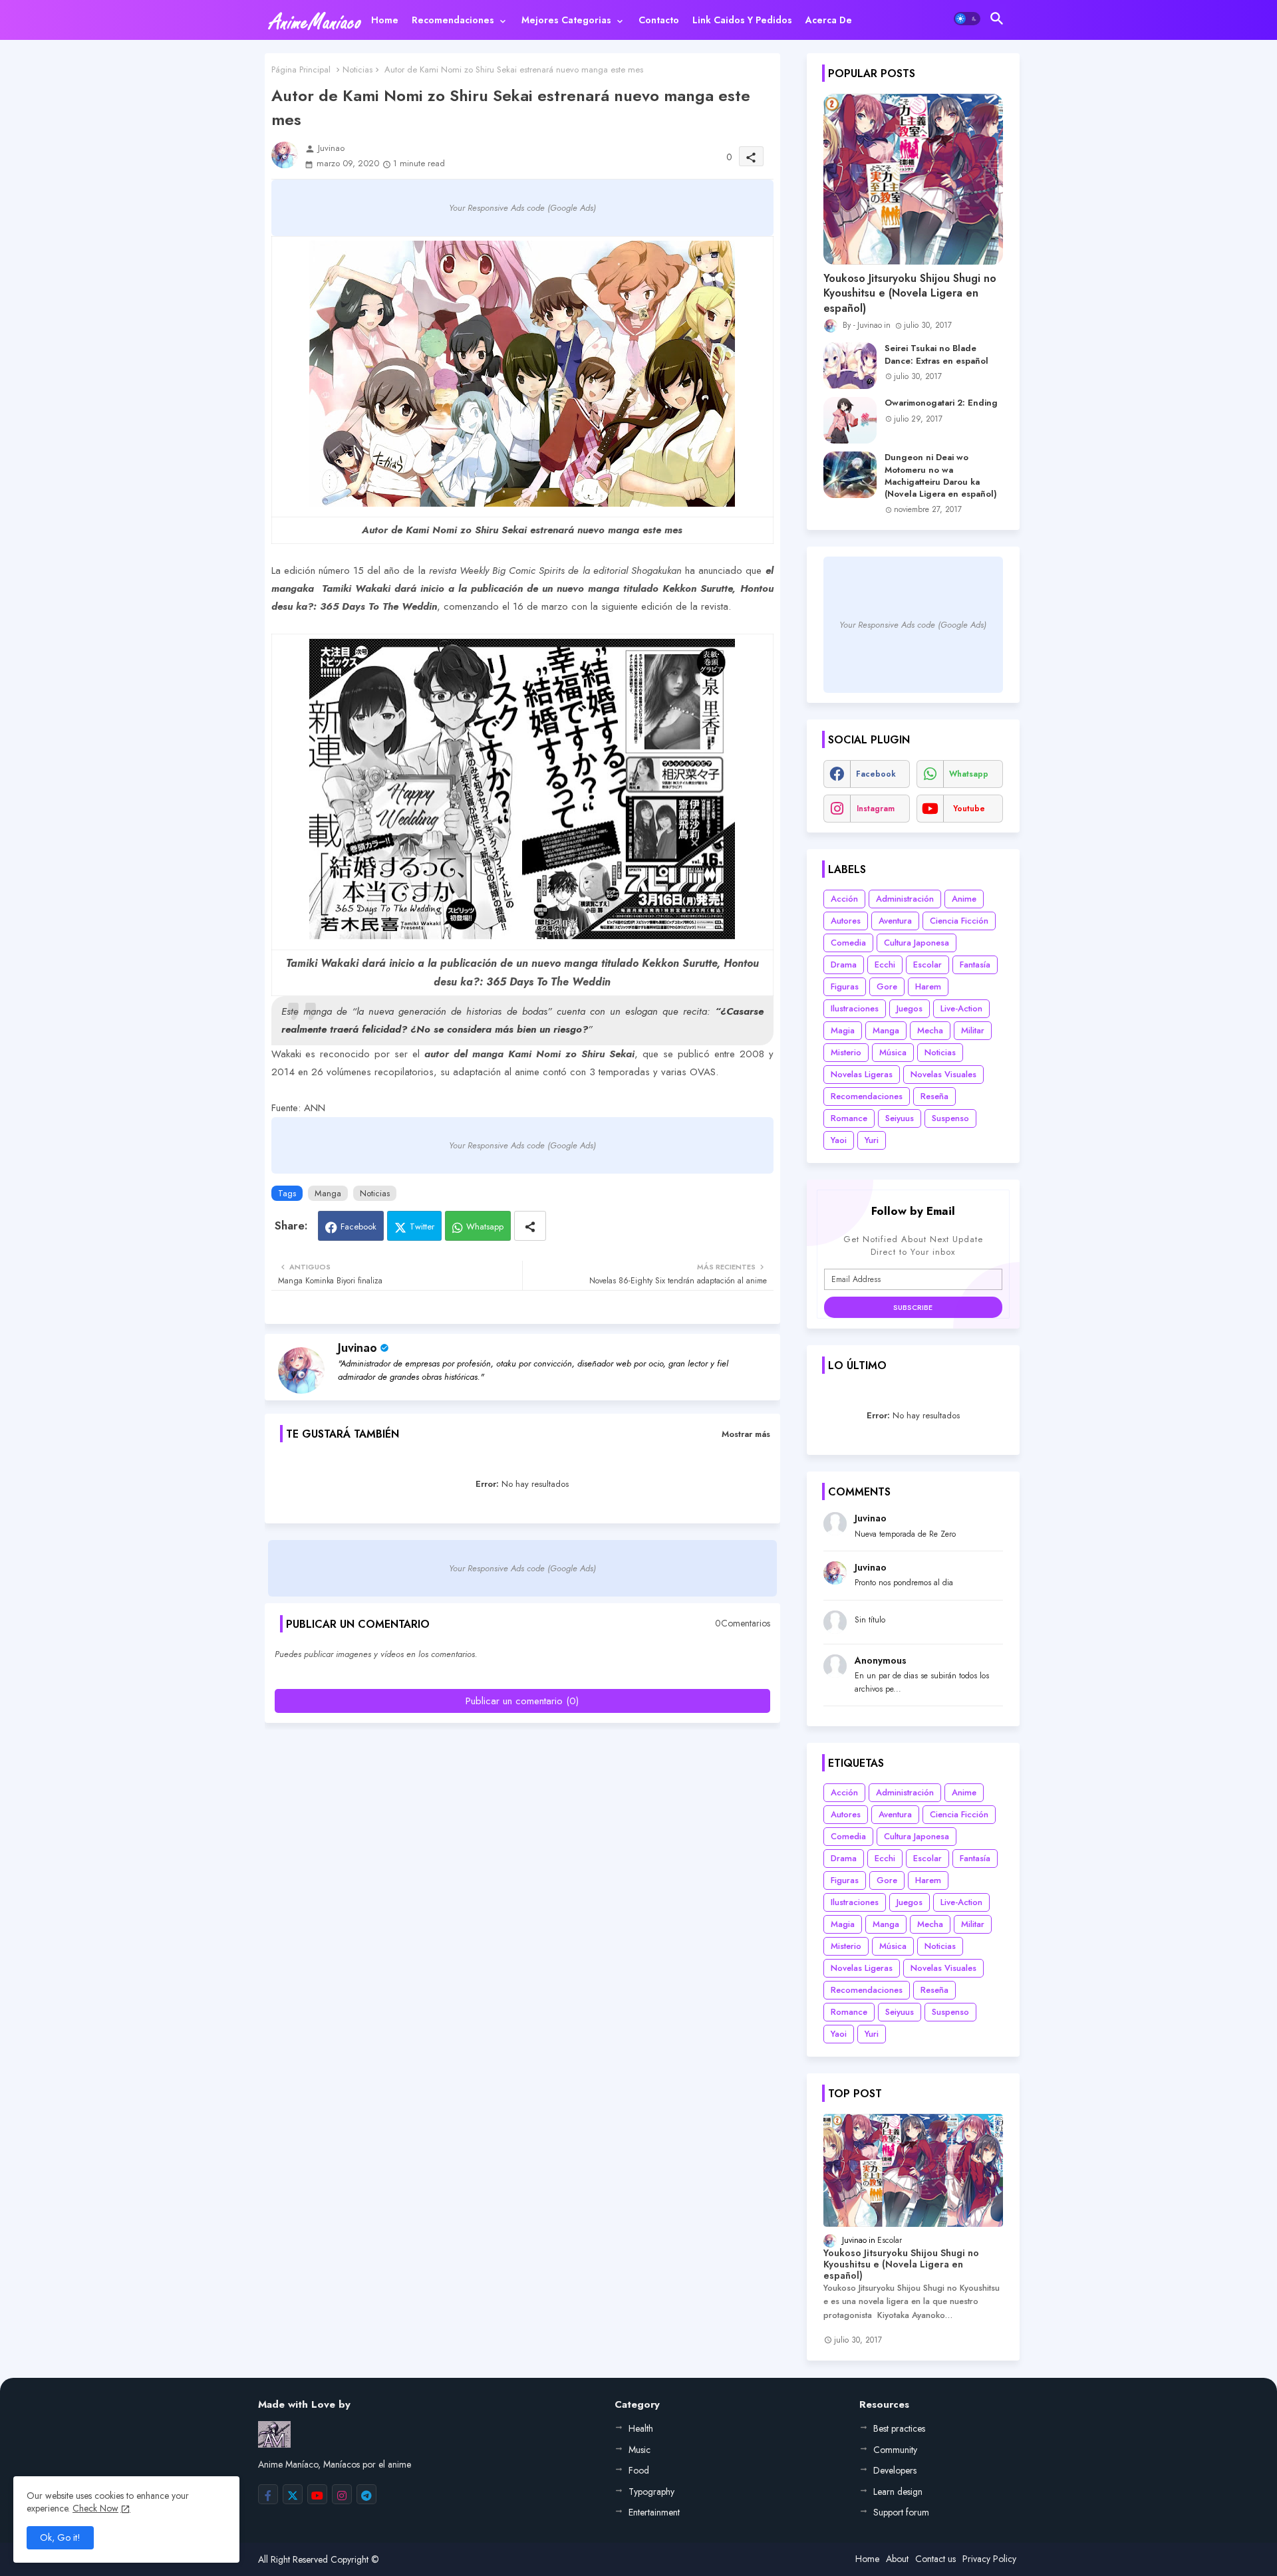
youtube (969, 809)
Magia (843, 1030)
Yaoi (839, 1140)
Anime (964, 899)
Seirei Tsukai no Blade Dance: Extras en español (936, 354)
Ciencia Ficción (959, 921)
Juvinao (357, 1348)
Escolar (927, 965)
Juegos (910, 1008)
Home (385, 20)
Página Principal (301, 69)
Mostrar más (746, 1434)
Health (641, 2428)
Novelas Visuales (943, 1074)
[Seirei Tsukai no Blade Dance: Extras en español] (850, 366)
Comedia (848, 943)
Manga (328, 1193)
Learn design (898, 2492)
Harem (928, 986)
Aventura (895, 921)
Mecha (930, 1030)
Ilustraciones (855, 1008)
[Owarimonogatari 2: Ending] (850, 420)
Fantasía (975, 965)
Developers (895, 2470)
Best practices (899, 2428)
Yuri (872, 1140)
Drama (844, 965)
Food (639, 2470)
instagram (876, 809)
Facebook (358, 1226)
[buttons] (268, 2494)
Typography (651, 2492)
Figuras (845, 986)
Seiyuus (900, 1118)
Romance (849, 1118)
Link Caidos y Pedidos (742, 20)
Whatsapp (485, 1226)
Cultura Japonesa (917, 943)
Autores (846, 921)
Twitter (422, 1226)
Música (893, 1052)
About (897, 2559)
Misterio (846, 1052)
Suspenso (950, 1118)
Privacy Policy (989, 2559)
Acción (844, 899)
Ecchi (885, 965)
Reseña (934, 1096)
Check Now (95, 2508)
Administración (905, 899)
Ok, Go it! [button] (60, 2537)
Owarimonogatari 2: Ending (941, 403)
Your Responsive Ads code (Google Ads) (522, 208)
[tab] (385, 20)
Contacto (659, 20)
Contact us (935, 2559)
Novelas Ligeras (862, 1074)
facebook (876, 774)
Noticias (357, 69)
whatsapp (969, 774)
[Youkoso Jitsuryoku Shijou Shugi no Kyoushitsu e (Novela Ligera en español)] (913, 179)
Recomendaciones (453, 20)
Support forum (901, 2512)
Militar (973, 1030)
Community (895, 2450)
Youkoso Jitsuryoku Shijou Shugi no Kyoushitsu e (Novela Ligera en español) (910, 294)
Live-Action (961, 1008)
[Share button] (530, 1226)
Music (639, 2450)
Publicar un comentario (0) (522, 1701)
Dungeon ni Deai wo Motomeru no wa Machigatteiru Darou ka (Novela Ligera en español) (941, 476)
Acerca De (829, 20)
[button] (967, 19)
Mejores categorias (566, 20)
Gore (887, 986)
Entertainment (654, 2512)
